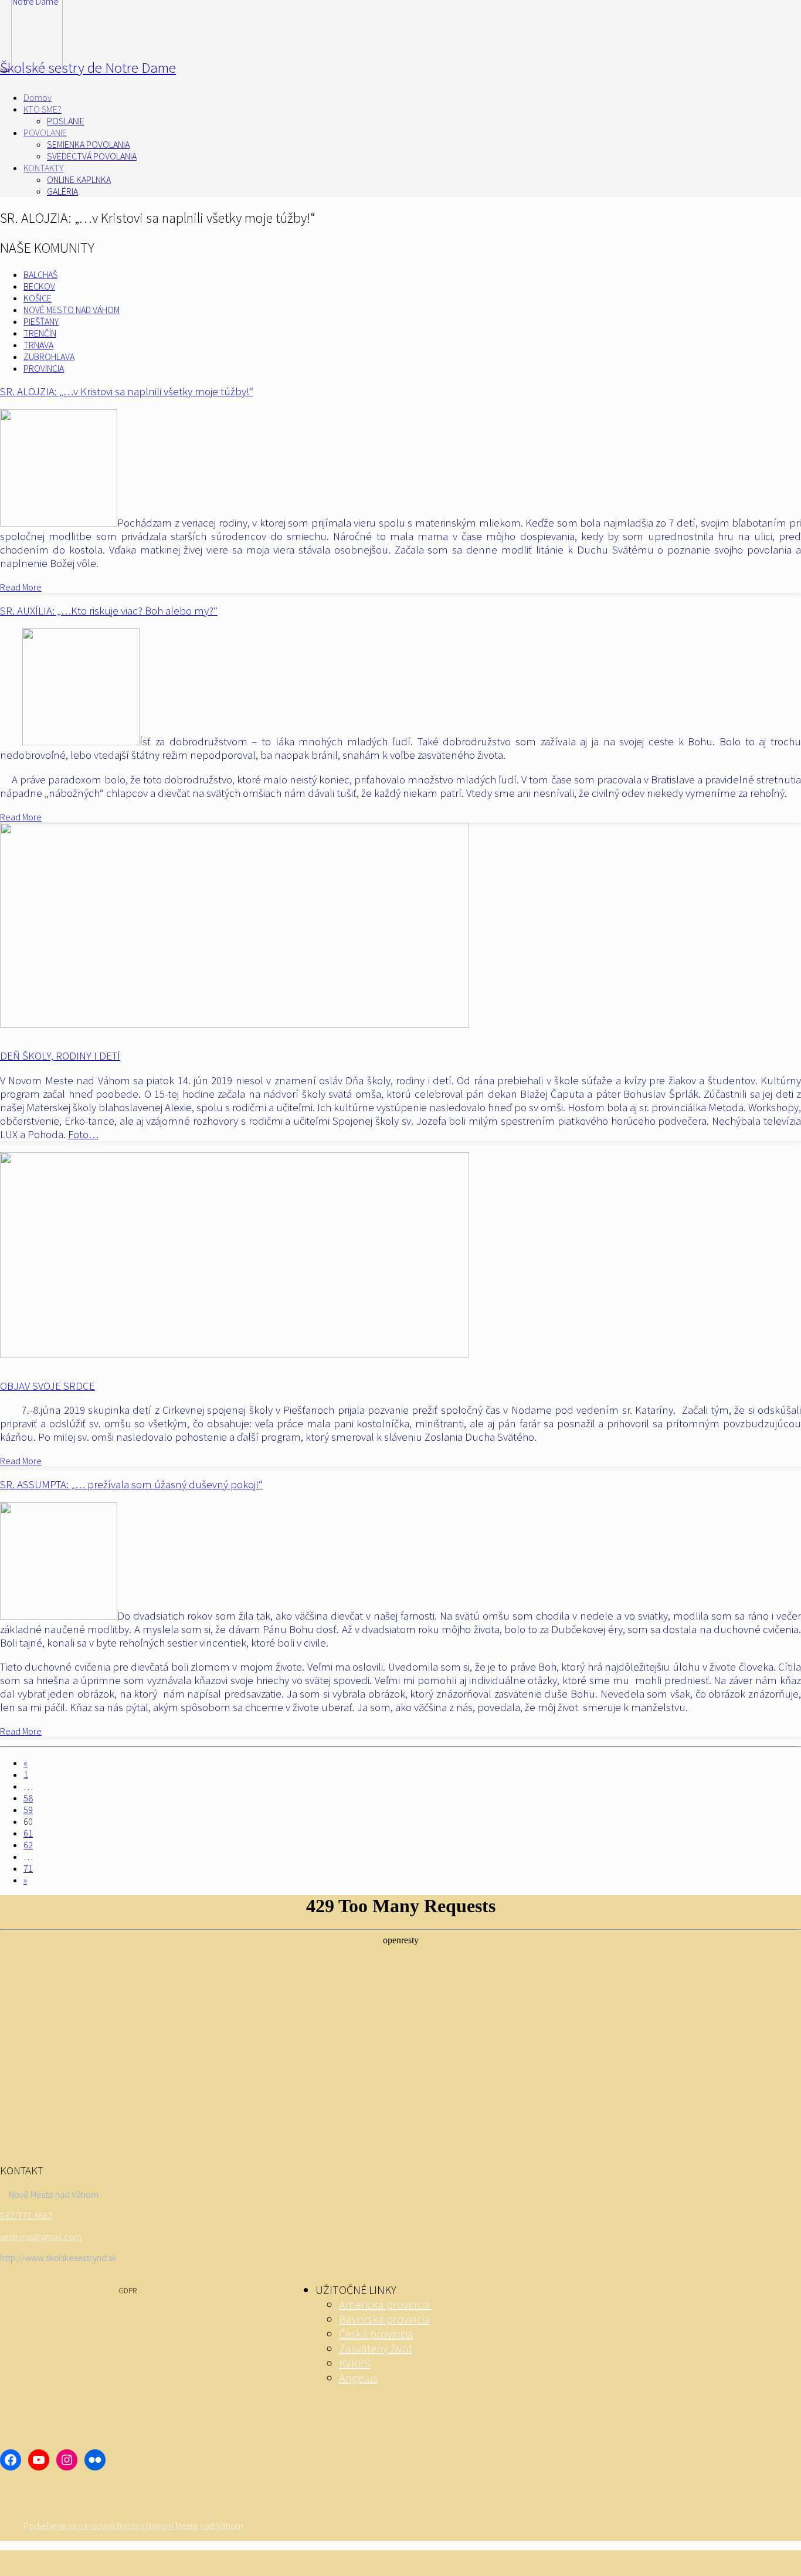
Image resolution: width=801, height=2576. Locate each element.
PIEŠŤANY (41, 321)
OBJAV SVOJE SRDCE (47, 1386)
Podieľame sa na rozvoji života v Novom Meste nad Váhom (133, 2526)
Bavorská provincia (384, 2319)
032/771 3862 (26, 2215)
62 (28, 1845)
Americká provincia (386, 2304)
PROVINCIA (44, 368)
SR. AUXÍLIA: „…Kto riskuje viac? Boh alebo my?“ (109, 611)
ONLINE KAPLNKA (79, 179)
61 (28, 1833)
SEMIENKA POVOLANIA (88, 144)
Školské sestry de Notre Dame (88, 67)
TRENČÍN (40, 333)
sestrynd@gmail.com (41, 2236)
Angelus (358, 2378)
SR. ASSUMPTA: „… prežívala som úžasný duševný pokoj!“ (131, 1484)
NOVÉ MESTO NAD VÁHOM (72, 310)
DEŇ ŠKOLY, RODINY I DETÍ (60, 1056)
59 (28, 1810)
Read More (21, 587)
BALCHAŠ (40, 274)
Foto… (83, 1134)
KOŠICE (38, 298)
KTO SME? (43, 109)
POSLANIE (66, 121)
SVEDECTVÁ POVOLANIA (92, 156)
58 (28, 1798)
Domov (38, 97)
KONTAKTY (43, 168)
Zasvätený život (376, 2348)
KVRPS (355, 2363)
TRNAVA (38, 345)
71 (28, 1868)
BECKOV (39, 286)
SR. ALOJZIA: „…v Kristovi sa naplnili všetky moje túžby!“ (127, 391)
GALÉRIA (62, 191)
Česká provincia (376, 2334)
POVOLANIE (45, 133)
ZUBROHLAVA (49, 357)
